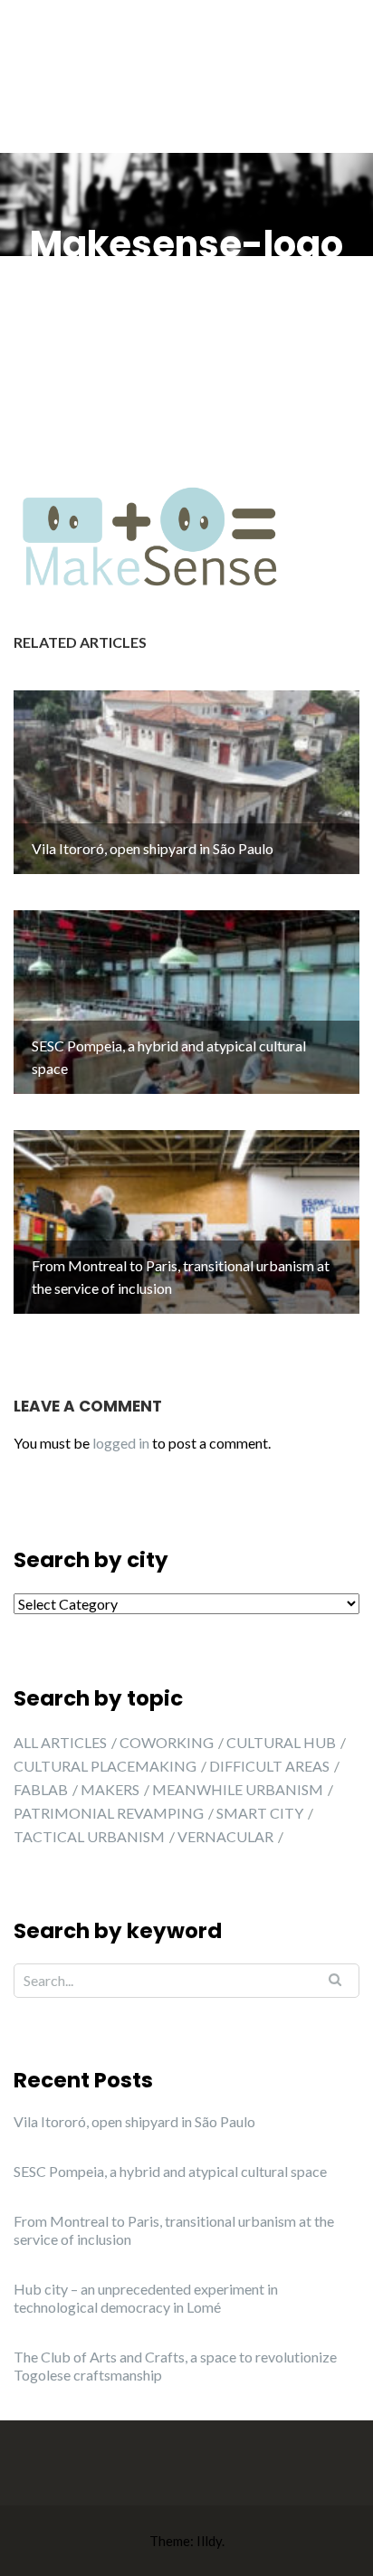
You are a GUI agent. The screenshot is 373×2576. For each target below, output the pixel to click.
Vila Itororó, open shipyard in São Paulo (134, 2121)
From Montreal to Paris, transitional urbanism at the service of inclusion (174, 2230)
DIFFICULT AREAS (269, 1766)
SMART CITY (260, 1813)
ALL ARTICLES (60, 1742)
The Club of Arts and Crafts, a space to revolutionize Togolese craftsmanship (175, 2366)
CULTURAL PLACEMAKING (105, 1766)
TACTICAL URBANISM (89, 1836)
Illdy (209, 2541)
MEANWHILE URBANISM (238, 1789)
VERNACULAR (225, 1836)
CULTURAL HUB (281, 1742)
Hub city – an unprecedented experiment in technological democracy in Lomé (146, 2298)
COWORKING (167, 1742)
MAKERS (110, 1789)
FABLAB (41, 1789)
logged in (121, 1443)
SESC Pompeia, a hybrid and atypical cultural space (170, 2171)
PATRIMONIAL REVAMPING (109, 1813)
